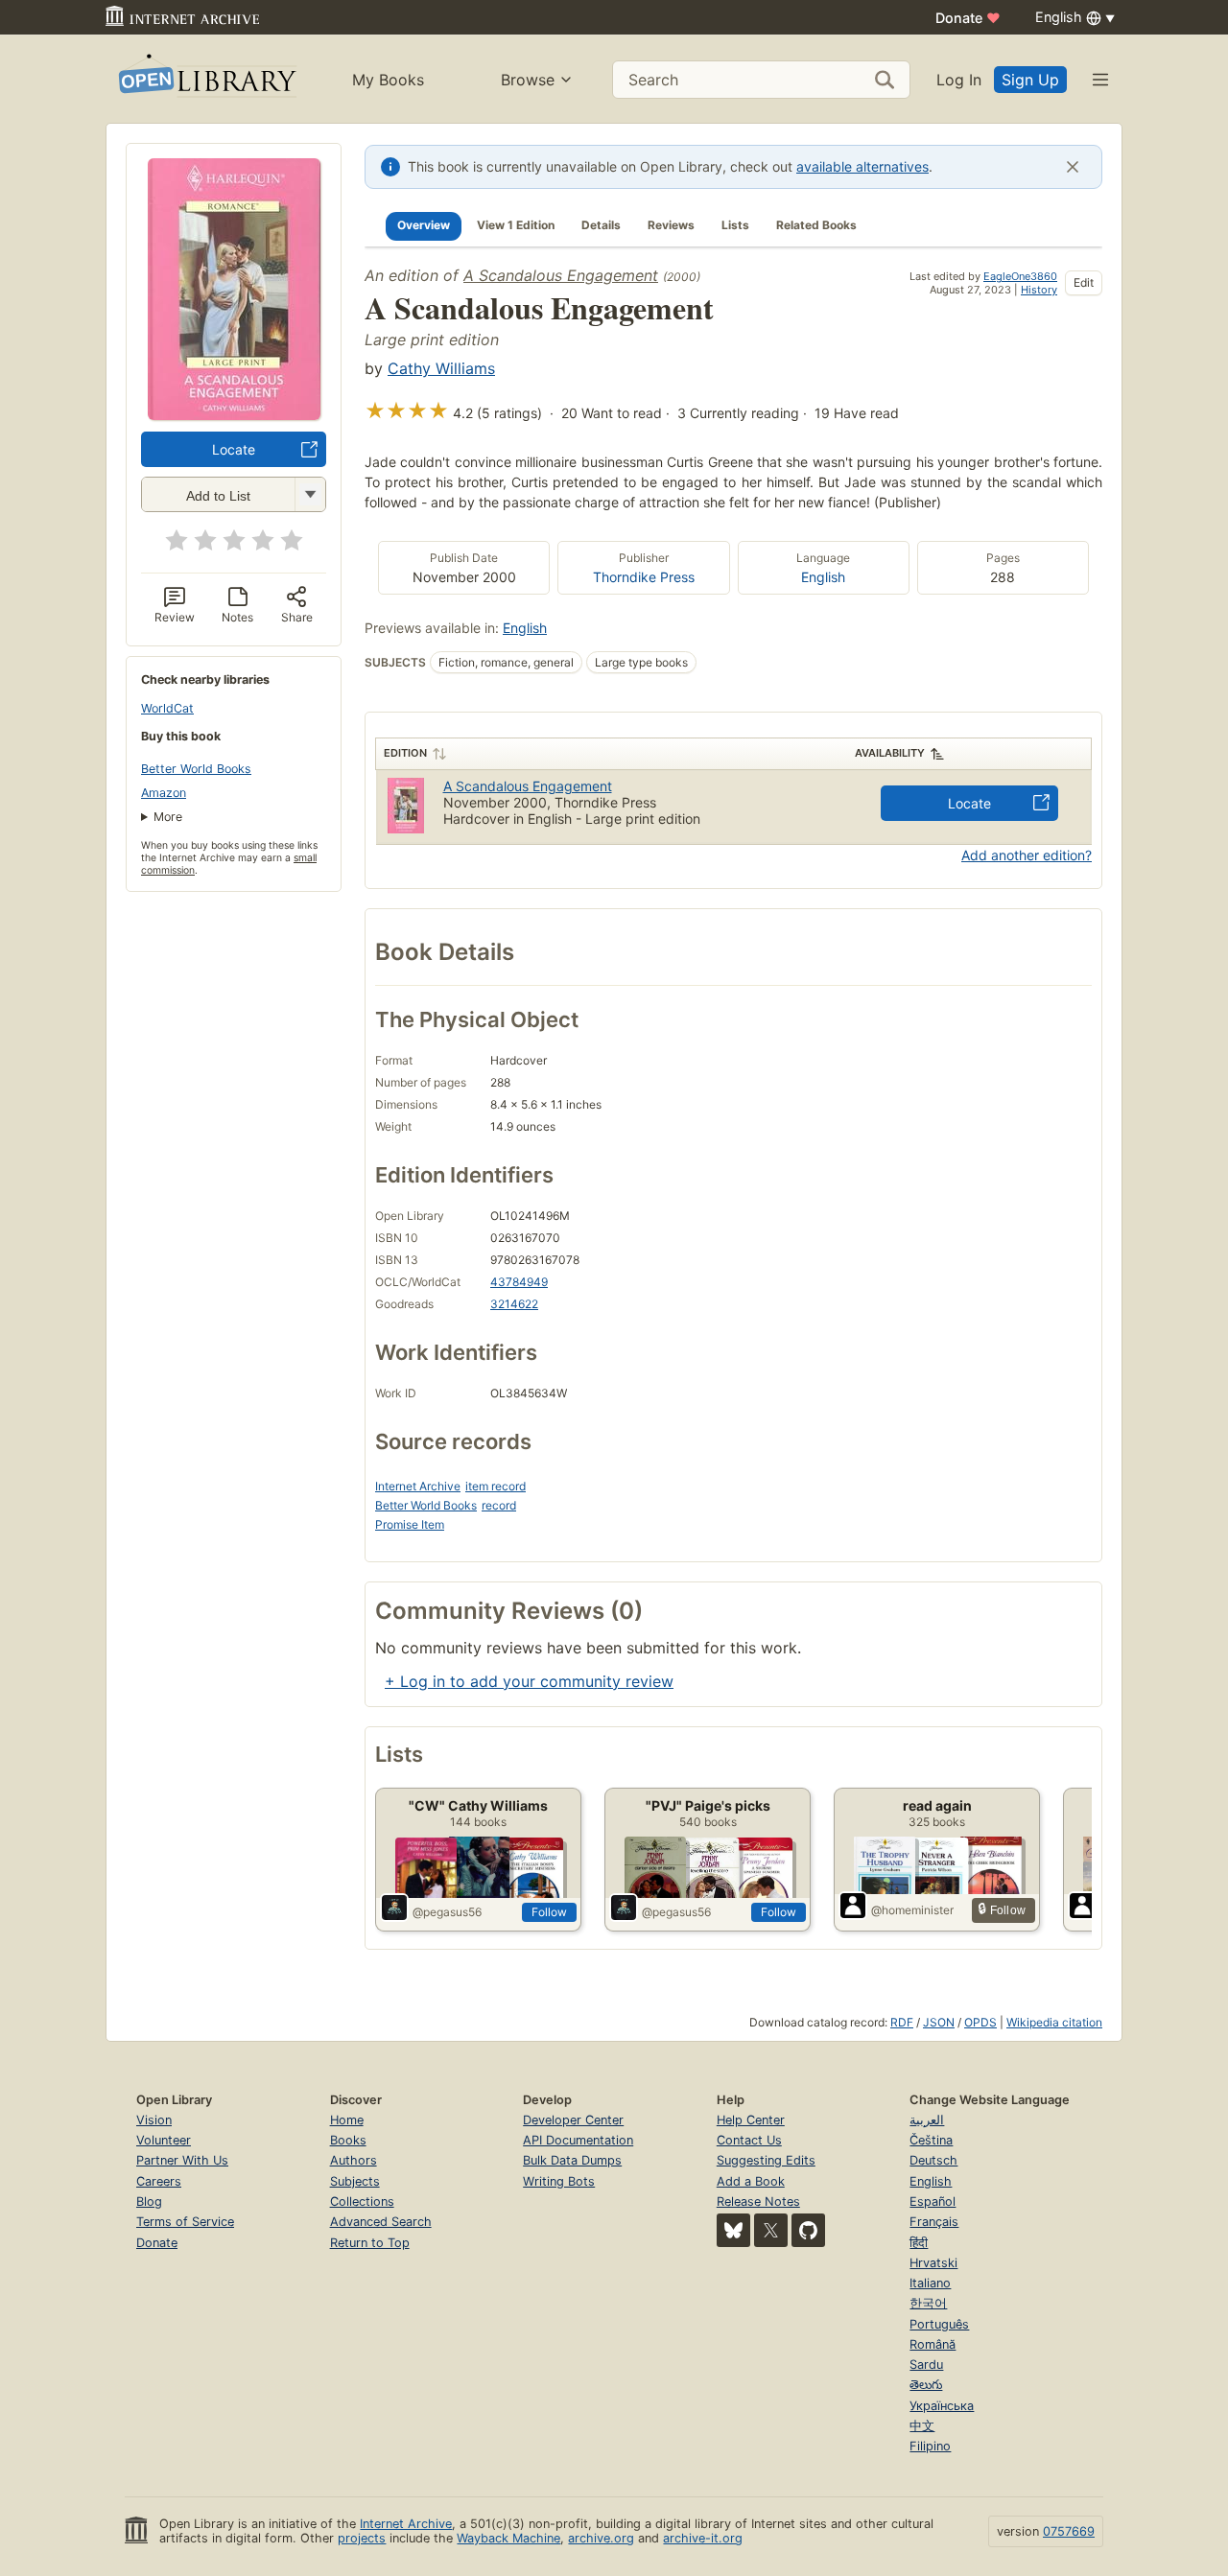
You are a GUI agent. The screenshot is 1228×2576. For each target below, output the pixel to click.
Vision (154, 2120)
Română (933, 2344)
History (1039, 290)
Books (348, 2140)
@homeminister (912, 1910)
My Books (388, 80)
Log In (959, 80)
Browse (528, 80)
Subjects (355, 2181)
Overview (424, 225)
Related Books (816, 225)
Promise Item (410, 1524)
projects (362, 2538)
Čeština (931, 2140)
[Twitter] (771, 2230)
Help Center (751, 2120)
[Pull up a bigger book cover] (234, 414)
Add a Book (751, 2181)
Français (934, 2222)
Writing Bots (559, 2181)
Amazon (164, 793)
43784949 (519, 1282)
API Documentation (578, 2140)
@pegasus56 (447, 1912)
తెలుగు (926, 2385)
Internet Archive (418, 1486)
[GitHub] (808, 2230)
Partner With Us (182, 2160)
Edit (1084, 282)
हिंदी (919, 2243)
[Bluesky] (733, 2230)
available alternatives (862, 166)
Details (601, 225)
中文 (922, 2426)
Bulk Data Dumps (572, 2160)
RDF (902, 2022)
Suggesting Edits (766, 2160)
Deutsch (933, 2160)
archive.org (601, 2538)
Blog (149, 2201)
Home (347, 2120)
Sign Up (1030, 80)
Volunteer (164, 2140)
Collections (362, 2201)
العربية (927, 2120)
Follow (549, 1912)
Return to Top (370, 2243)
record (499, 1505)
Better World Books (196, 769)
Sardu (926, 2365)
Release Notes (758, 2201)
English (823, 577)
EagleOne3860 (1020, 276)
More (168, 817)
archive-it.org (703, 2538)
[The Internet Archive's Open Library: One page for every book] (206, 79)
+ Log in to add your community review (529, 1681)
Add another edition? (1027, 855)
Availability (890, 753)
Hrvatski (933, 2263)
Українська (942, 2406)
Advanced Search (381, 2222)
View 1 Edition (516, 225)
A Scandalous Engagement (561, 275)
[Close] (1073, 167)
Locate (234, 449)
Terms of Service (185, 2222)
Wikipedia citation (1054, 2022)
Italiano (930, 2283)
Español (933, 2201)
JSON (939, 2022)
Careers (159, 2181)
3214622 (514, 1304)
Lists (735, 225)
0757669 (1069, 2531)
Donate (968, 18)
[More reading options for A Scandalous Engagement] (310, 494)
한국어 (928, 2303)
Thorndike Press (644, 577)
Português (939, 2324)
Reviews (671, 225)
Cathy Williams (441, 368)
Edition (405, 753)
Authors (354, 2160)
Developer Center (573, 2120)
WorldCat (167, 708)
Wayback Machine (508, 2538)
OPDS (980, 2022)
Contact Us (749, 2140)
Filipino (930, 2446)
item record (496, 1486)
